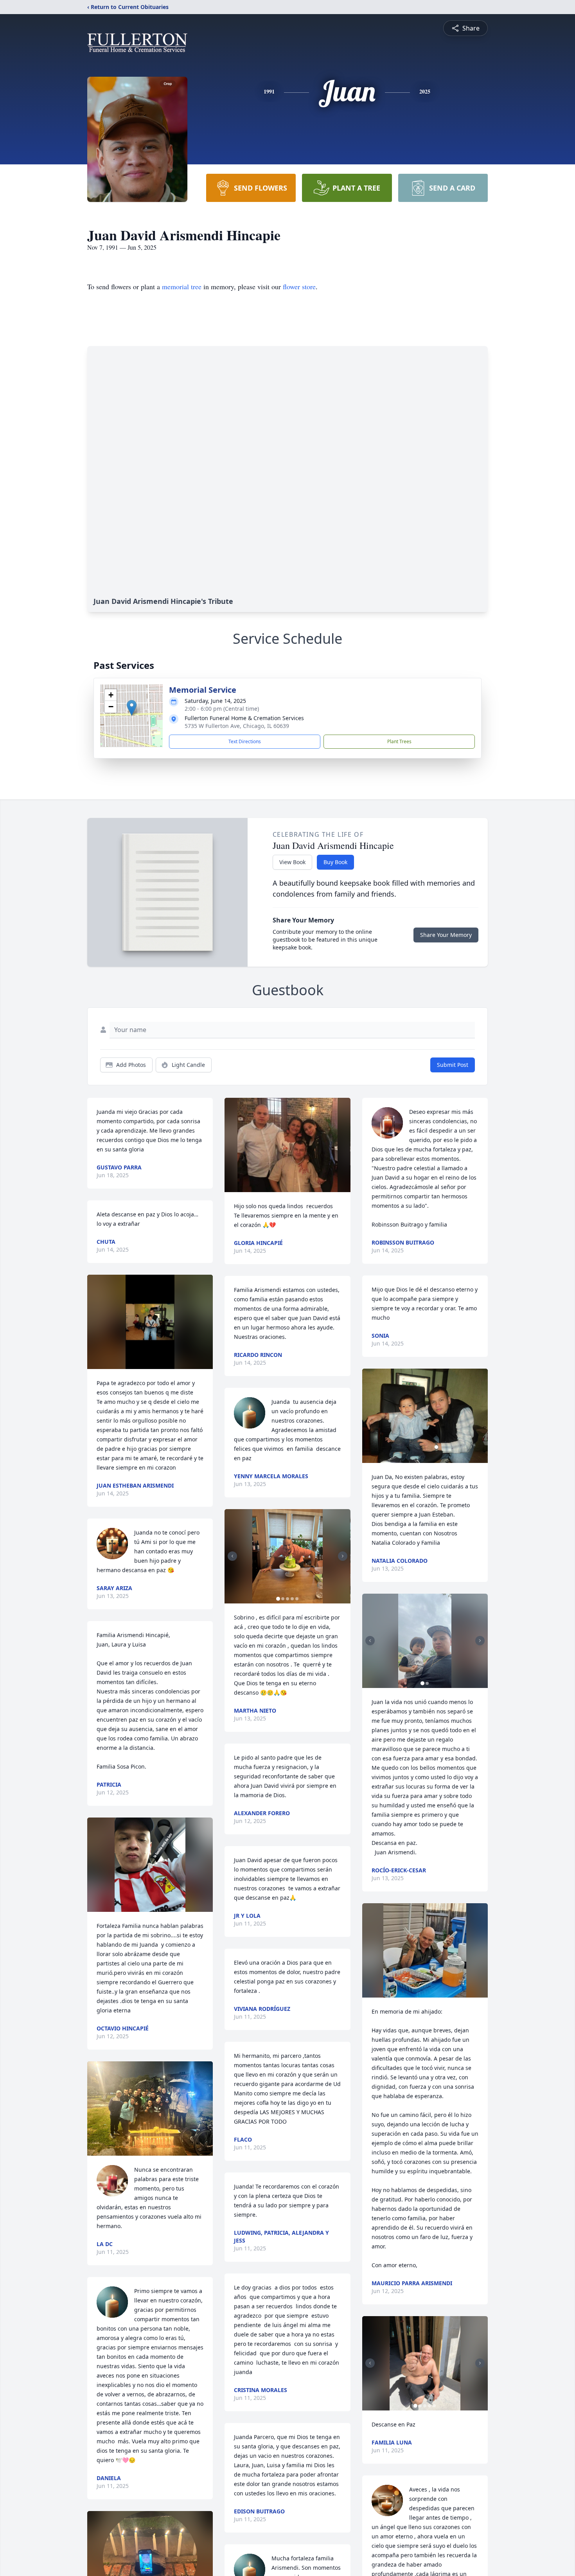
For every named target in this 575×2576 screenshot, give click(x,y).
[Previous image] (232, 1556)
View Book (292, 862)
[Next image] (343, 1556)
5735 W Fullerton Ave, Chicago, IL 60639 (237, 726)
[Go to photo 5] (297, 1599)
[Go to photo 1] (278, 1599)
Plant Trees (399, 741)
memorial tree (182, 286)
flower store (299, 286)
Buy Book (335, 862)
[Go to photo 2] (283, 1599)
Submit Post (453, 1065)
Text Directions (245, 741)
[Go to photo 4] (292, 1599)
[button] (132, 708)
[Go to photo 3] (287, 1599)
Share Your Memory (446, 935)
